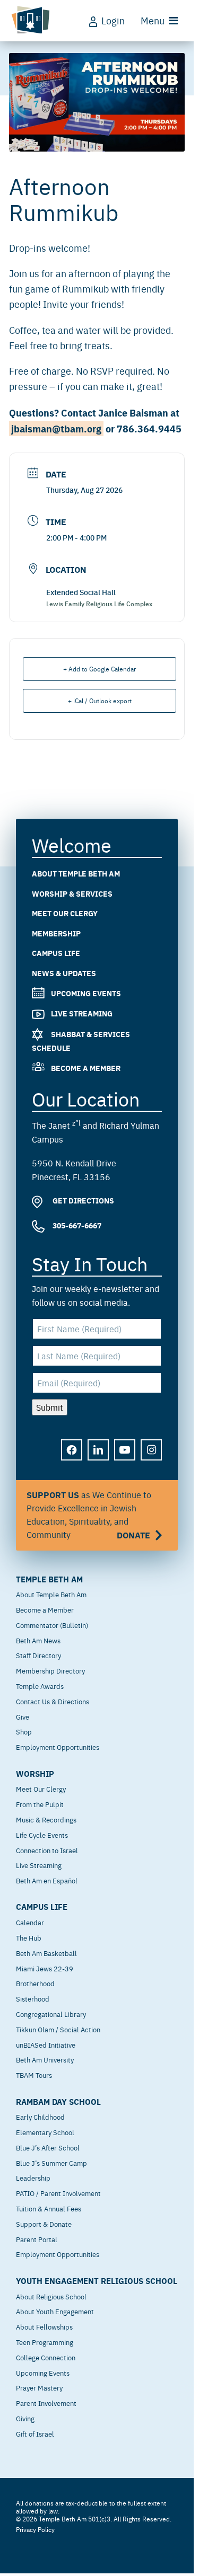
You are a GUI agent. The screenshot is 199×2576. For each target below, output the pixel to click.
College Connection (46, 2357)
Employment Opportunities (58, 1747)
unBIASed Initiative (46, 2044)
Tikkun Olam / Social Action (58, 2029)
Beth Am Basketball (46, 1953)
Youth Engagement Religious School (97, 2281)
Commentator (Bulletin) (52, 1625)
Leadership (33, 2177)
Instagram (152, 1458)
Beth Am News (38, 1640)
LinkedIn (99, 1458)
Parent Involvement (46, 2403)
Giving (25, 2418)
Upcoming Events (86, 993)
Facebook (72, 1458)
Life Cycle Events (42, 1835)
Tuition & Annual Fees (49, 2208)
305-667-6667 (76, 1225)
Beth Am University (45, 2059)
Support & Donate (44, 2224)
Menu (153, 20)
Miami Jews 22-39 (45, 1968)
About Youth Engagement (55, 2311)
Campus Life (56, 953)
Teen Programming (45, 2342)
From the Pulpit (40, 1804)
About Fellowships (44, 2326)
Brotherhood (35, 1983)
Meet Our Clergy (65, 913)
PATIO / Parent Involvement (58, 2193)
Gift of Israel (35, 2433)
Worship (35, 1774)
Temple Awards (40, 1686)
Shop (24, 1731)
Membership (56, 933)
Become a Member (86, 1068)
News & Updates (64, 973)
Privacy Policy (35, 2529)
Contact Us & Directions (53, 1701)
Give (23, 1716)
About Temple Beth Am (76, 873)
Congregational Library (51, 2014)
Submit (50, 1407)
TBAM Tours (34, 2075)
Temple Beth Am (49, 1579)
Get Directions (83, 1201)
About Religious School (51, 2296)
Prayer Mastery (39, 2387)
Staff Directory (38, 1655)
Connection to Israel (47, 1850)
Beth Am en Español (47, 1880)
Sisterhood (33, 1998)
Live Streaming (82, 1014)
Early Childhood (40, 2117)
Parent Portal (37, 2239)
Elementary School (45, 2132)
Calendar (30, 1922)
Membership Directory (50, 1670)
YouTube (125, 1458)
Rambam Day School (58, 2102)
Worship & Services (72, 893)
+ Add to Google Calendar (99, 669)
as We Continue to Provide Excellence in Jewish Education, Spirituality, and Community (89, 1515)
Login (113, 20)
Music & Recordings (46, 1819)
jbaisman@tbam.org (56, 428)
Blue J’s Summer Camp (51, 2163)
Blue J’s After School (48, 2147)
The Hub (29, 1937)
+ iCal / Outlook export (100, 701)
